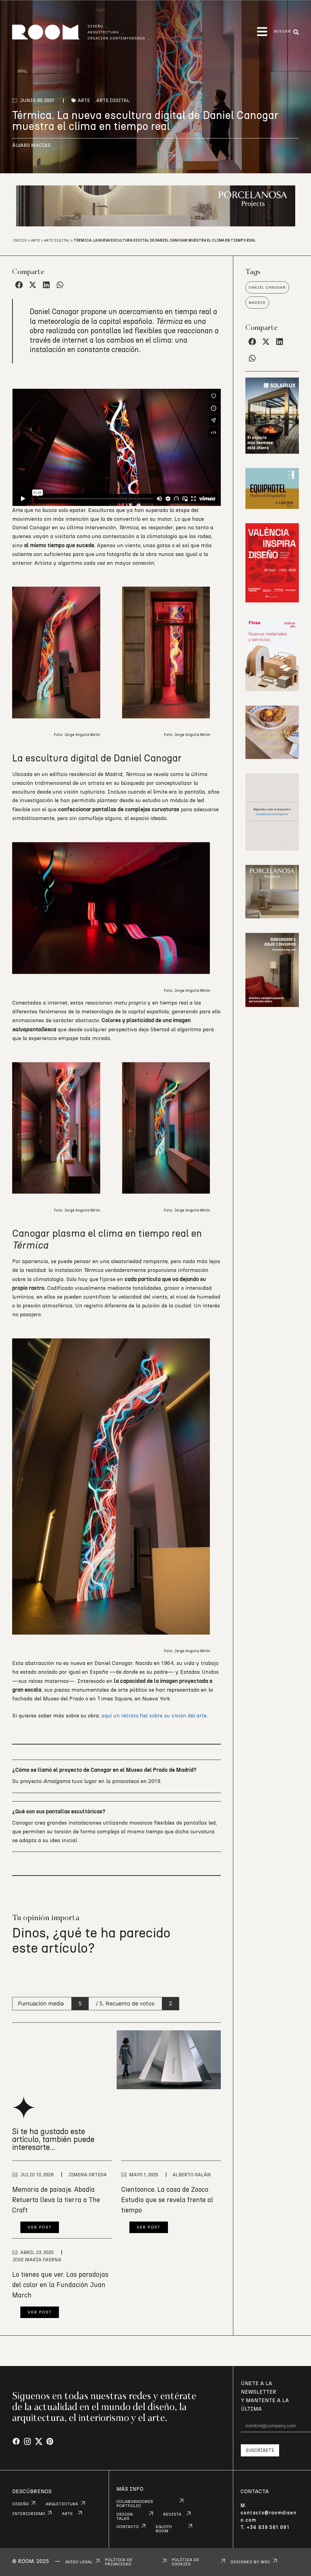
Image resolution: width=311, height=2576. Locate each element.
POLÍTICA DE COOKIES (185, 2562)
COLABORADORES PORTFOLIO (135, 2504)
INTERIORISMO (29, 2514)
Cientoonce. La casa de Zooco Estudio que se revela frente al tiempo (167, 2200)
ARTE (67, 2514)
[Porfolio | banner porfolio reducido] (272, 849)
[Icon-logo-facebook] (16, 2442)
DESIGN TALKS (125, 2517)
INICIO (20, 240)
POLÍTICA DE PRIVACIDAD (119, 2562)
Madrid (257, 303)
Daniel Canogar (267, 287)
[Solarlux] (272, 452)
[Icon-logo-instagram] (27, 2442)
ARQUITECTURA (62, 2504)
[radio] (17, 1975)
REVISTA (172, 2514)
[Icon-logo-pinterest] (50, 2442)
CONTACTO (128, 2527)
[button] (262, 32)
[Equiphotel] (272, 507)
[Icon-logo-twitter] (39, 2442)
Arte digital (113, 100)
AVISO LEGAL (79, 2562)
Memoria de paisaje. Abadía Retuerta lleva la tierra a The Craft (56, 2200)
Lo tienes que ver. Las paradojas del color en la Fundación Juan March (60, 2285)
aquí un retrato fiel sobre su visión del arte (154, 1716)
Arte (84, 100)
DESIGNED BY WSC (250, 2562)
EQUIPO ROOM (164, 2529)
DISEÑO (21, 2504)
